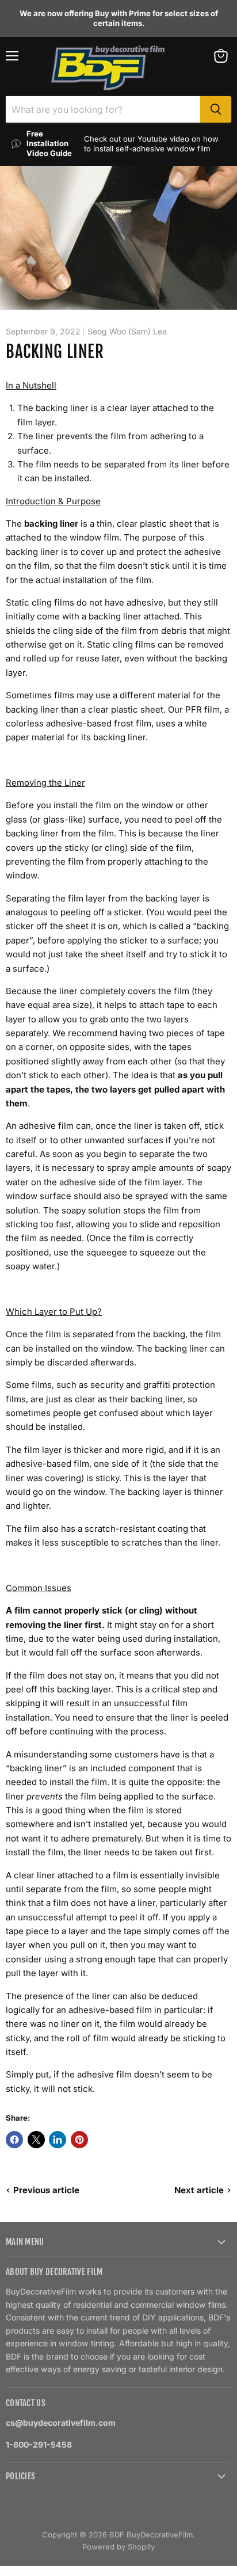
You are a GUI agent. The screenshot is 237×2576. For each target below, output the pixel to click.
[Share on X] (36, 2140)
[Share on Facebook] (14, 2140)
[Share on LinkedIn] (58, 2140)
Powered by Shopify (118, 2547)
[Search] (216, 109)
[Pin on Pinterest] (79, 2140)
